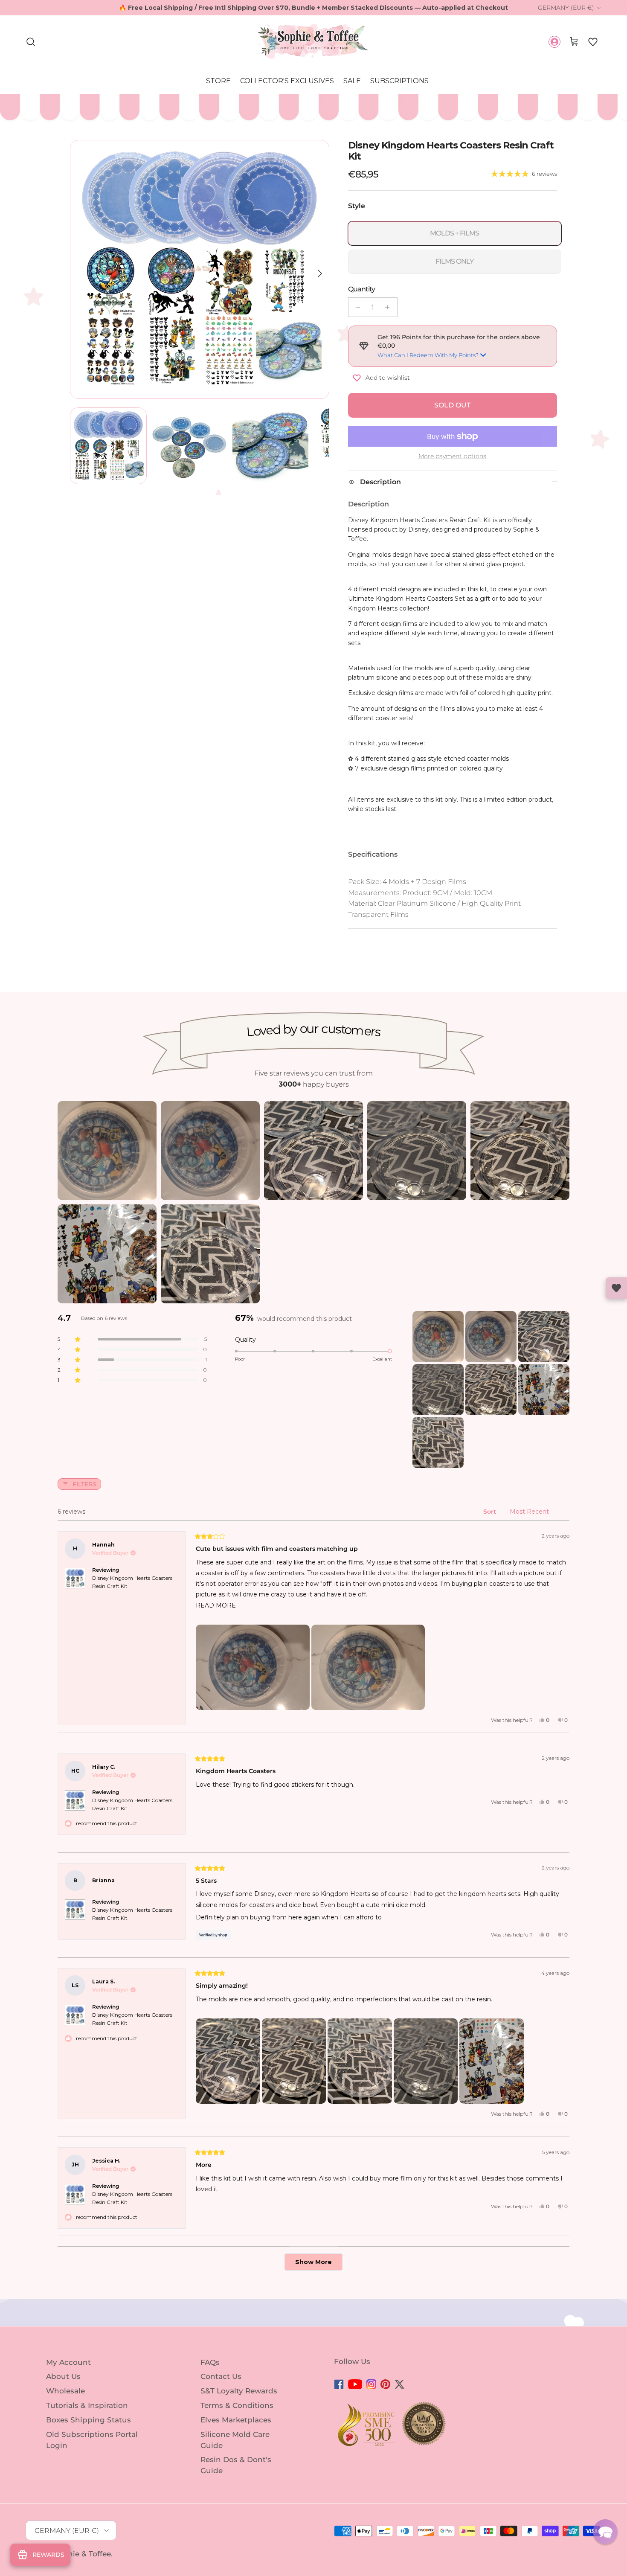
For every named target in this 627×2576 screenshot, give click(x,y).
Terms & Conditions (237, 2405)
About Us (63, 2376)
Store (218, 81)
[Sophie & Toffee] (313, 42)
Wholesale (65, 2391)
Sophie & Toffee (82, 2554)
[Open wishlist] (616, 1288)
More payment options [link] (452, 456)
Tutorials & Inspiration (87, 2405)
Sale (352, 81)
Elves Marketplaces (236, 2420)
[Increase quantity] (390, 307)
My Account (68, 2362)
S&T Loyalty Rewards (239, 2391)
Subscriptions (399, 81)
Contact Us (221, 2376)
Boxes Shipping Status (89, 2420)
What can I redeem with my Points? (428, 355)
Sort (491, 1512)
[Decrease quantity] (356, 307)
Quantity (361, 289)
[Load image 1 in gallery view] (200, 270)
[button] (593, 42)
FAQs (210, 2362)
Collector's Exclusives (287, 81)
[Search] (31, 42)
